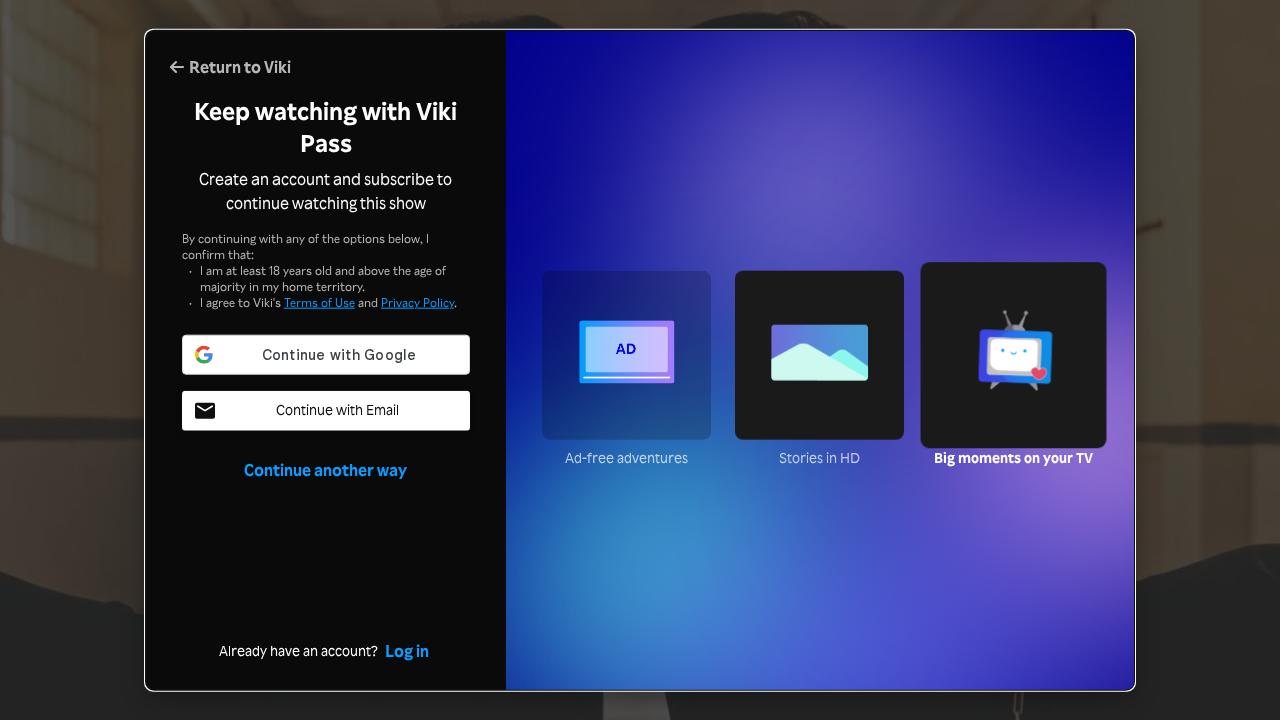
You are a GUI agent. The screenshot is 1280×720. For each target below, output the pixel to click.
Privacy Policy (417, 302)
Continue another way (325, 470)
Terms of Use (319, 302)
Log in (407, 650)
